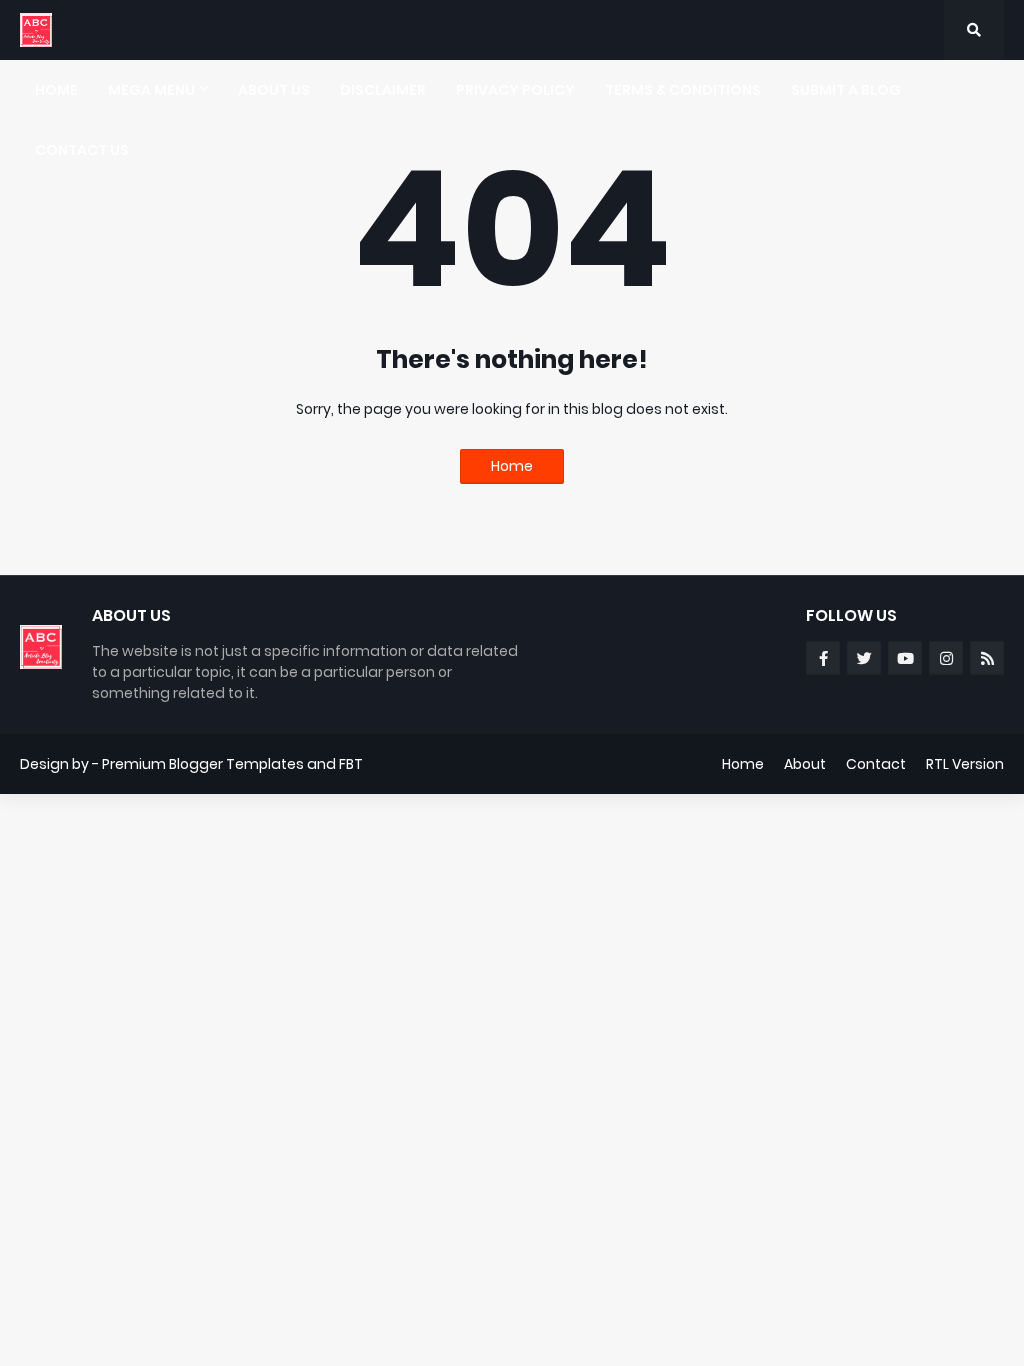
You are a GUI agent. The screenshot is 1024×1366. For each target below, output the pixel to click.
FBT (351, 764)
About (805, 764)
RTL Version (965, 764)
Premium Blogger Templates (203, 764)
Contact (876, 764)
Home (512, 466)
